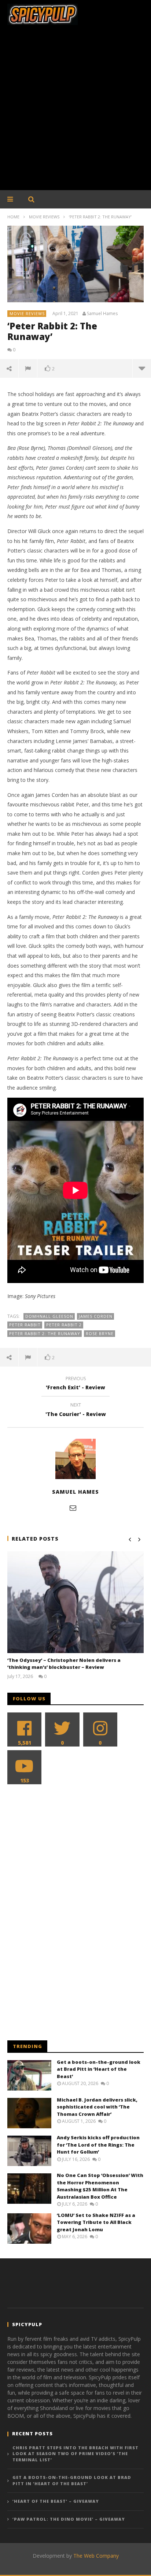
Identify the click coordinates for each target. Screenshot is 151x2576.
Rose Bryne (100, 1333)
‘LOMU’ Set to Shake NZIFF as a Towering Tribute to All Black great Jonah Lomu (96, 2222)
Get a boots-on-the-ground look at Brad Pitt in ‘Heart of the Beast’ (99, 2069)
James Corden (96, 1316)
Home (13, 217)
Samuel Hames (102, 314)
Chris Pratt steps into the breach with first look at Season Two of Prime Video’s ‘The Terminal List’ (75, 2454)
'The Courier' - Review (76, 1411)
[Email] (73, 1508)
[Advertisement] (75, 111)
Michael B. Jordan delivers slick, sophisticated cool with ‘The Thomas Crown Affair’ (97, 2107)
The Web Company (96, 2556)
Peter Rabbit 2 (64, 1325)
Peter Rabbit (25, 1325)
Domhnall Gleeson (49, 1316)
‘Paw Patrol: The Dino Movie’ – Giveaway (69, 2519)
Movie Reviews (44, 217)
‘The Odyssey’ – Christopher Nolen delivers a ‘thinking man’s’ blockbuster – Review (64, 1664)
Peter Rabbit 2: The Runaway (45, 1333)
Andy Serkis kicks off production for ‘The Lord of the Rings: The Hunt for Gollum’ (98, 2145)
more (142, 368)
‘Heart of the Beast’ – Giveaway (56, 2501)
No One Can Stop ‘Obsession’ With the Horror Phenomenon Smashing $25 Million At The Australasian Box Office (100, 2186)
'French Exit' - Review (75, 1384)
